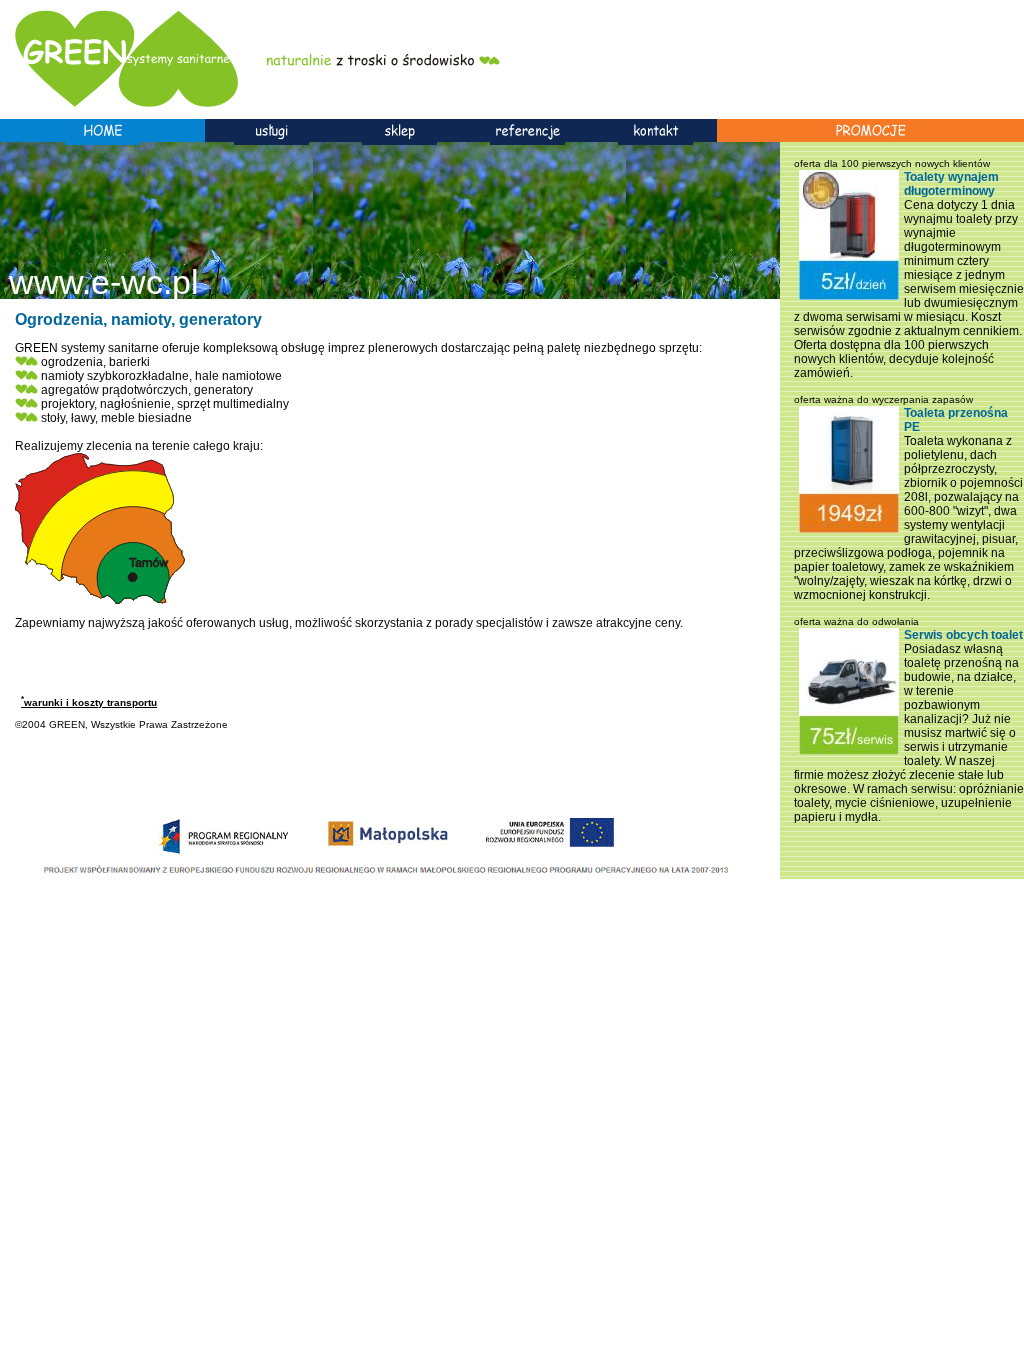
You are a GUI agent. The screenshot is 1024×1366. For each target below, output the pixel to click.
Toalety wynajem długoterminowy (951, 184)
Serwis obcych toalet (963, 635)
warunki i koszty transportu (89, 702)
